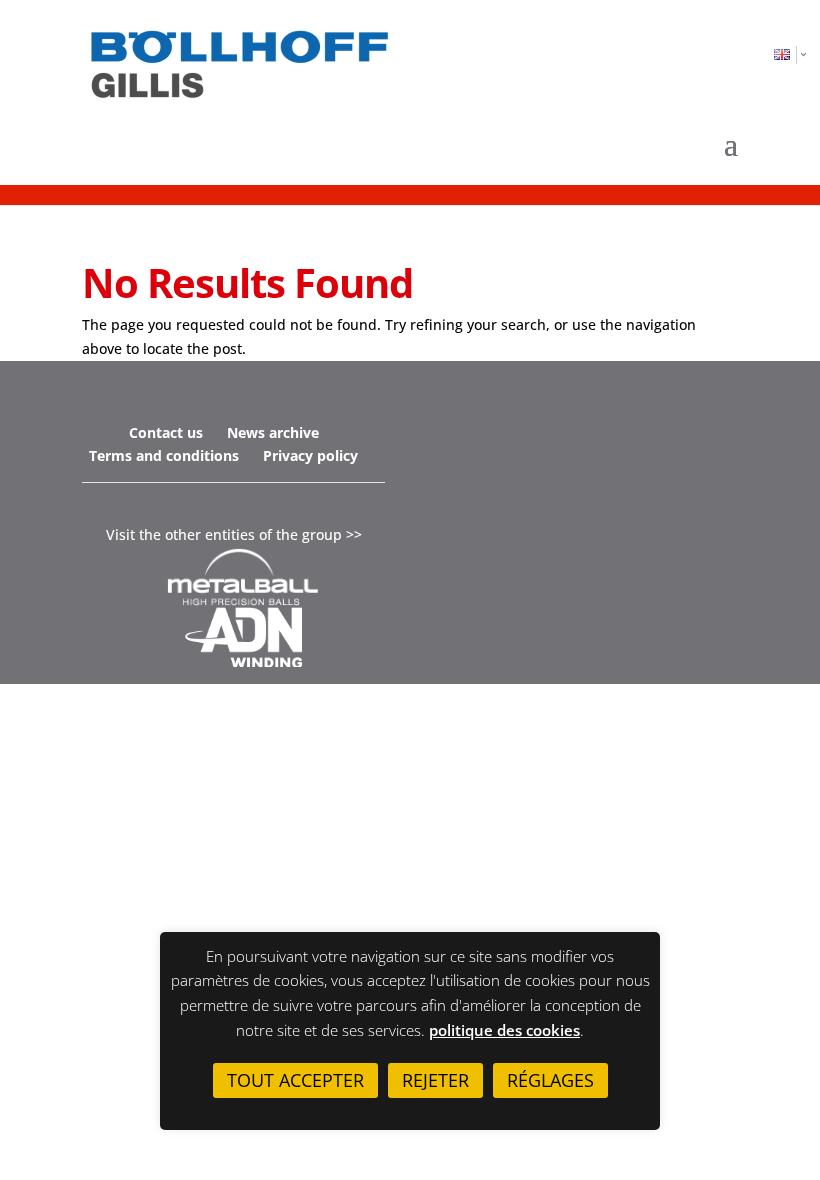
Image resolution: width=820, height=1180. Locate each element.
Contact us (166, 432)
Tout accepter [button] (295, 1080)
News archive (273, 432)
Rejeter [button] (435, 1080)
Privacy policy (310, 455)
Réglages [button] (550, 1080)
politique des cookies (504, 1030)
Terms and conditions (164, 455)
